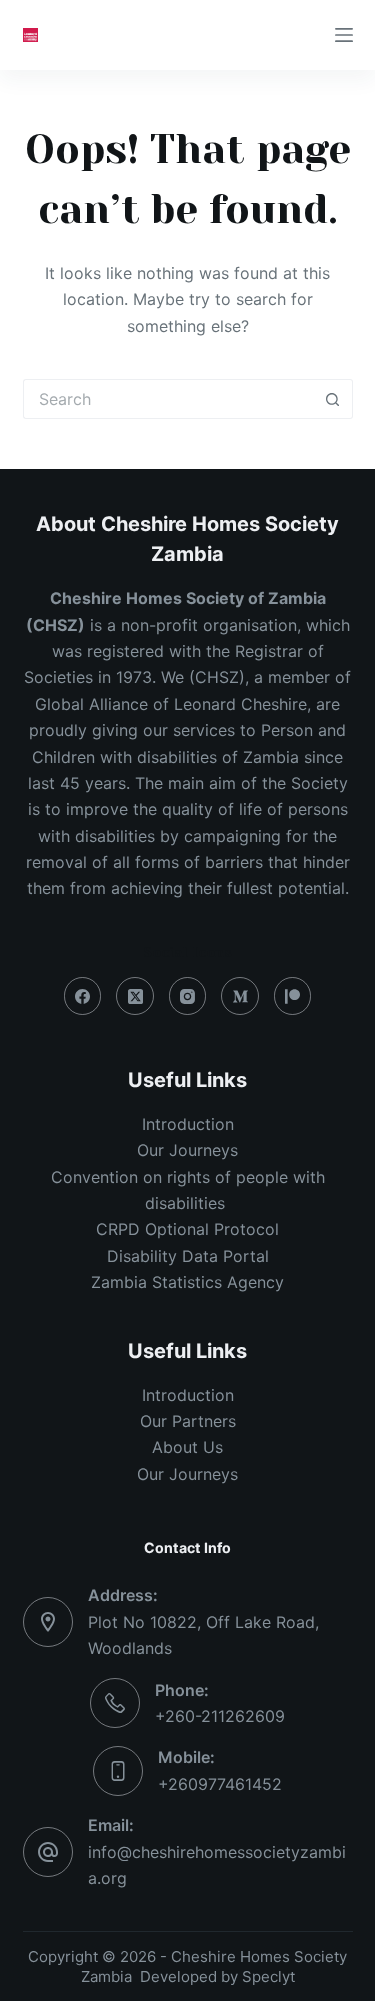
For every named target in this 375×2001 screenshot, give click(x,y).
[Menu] (344, 35)
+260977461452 (220, 1784)
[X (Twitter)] (135, 996)
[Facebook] (83, 996)
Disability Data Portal (188, 1256)
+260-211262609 (220, 1716)
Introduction (188, 1124)
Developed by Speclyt (217, 1976)
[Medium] (240, 996)
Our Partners (188, 1421)
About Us (187, 1447)
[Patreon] (293, 996)
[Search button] (333, 399)
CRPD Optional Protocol (187, 1229)
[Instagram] (188, 996)
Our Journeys (187, 1150)
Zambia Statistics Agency (187, 1282)
